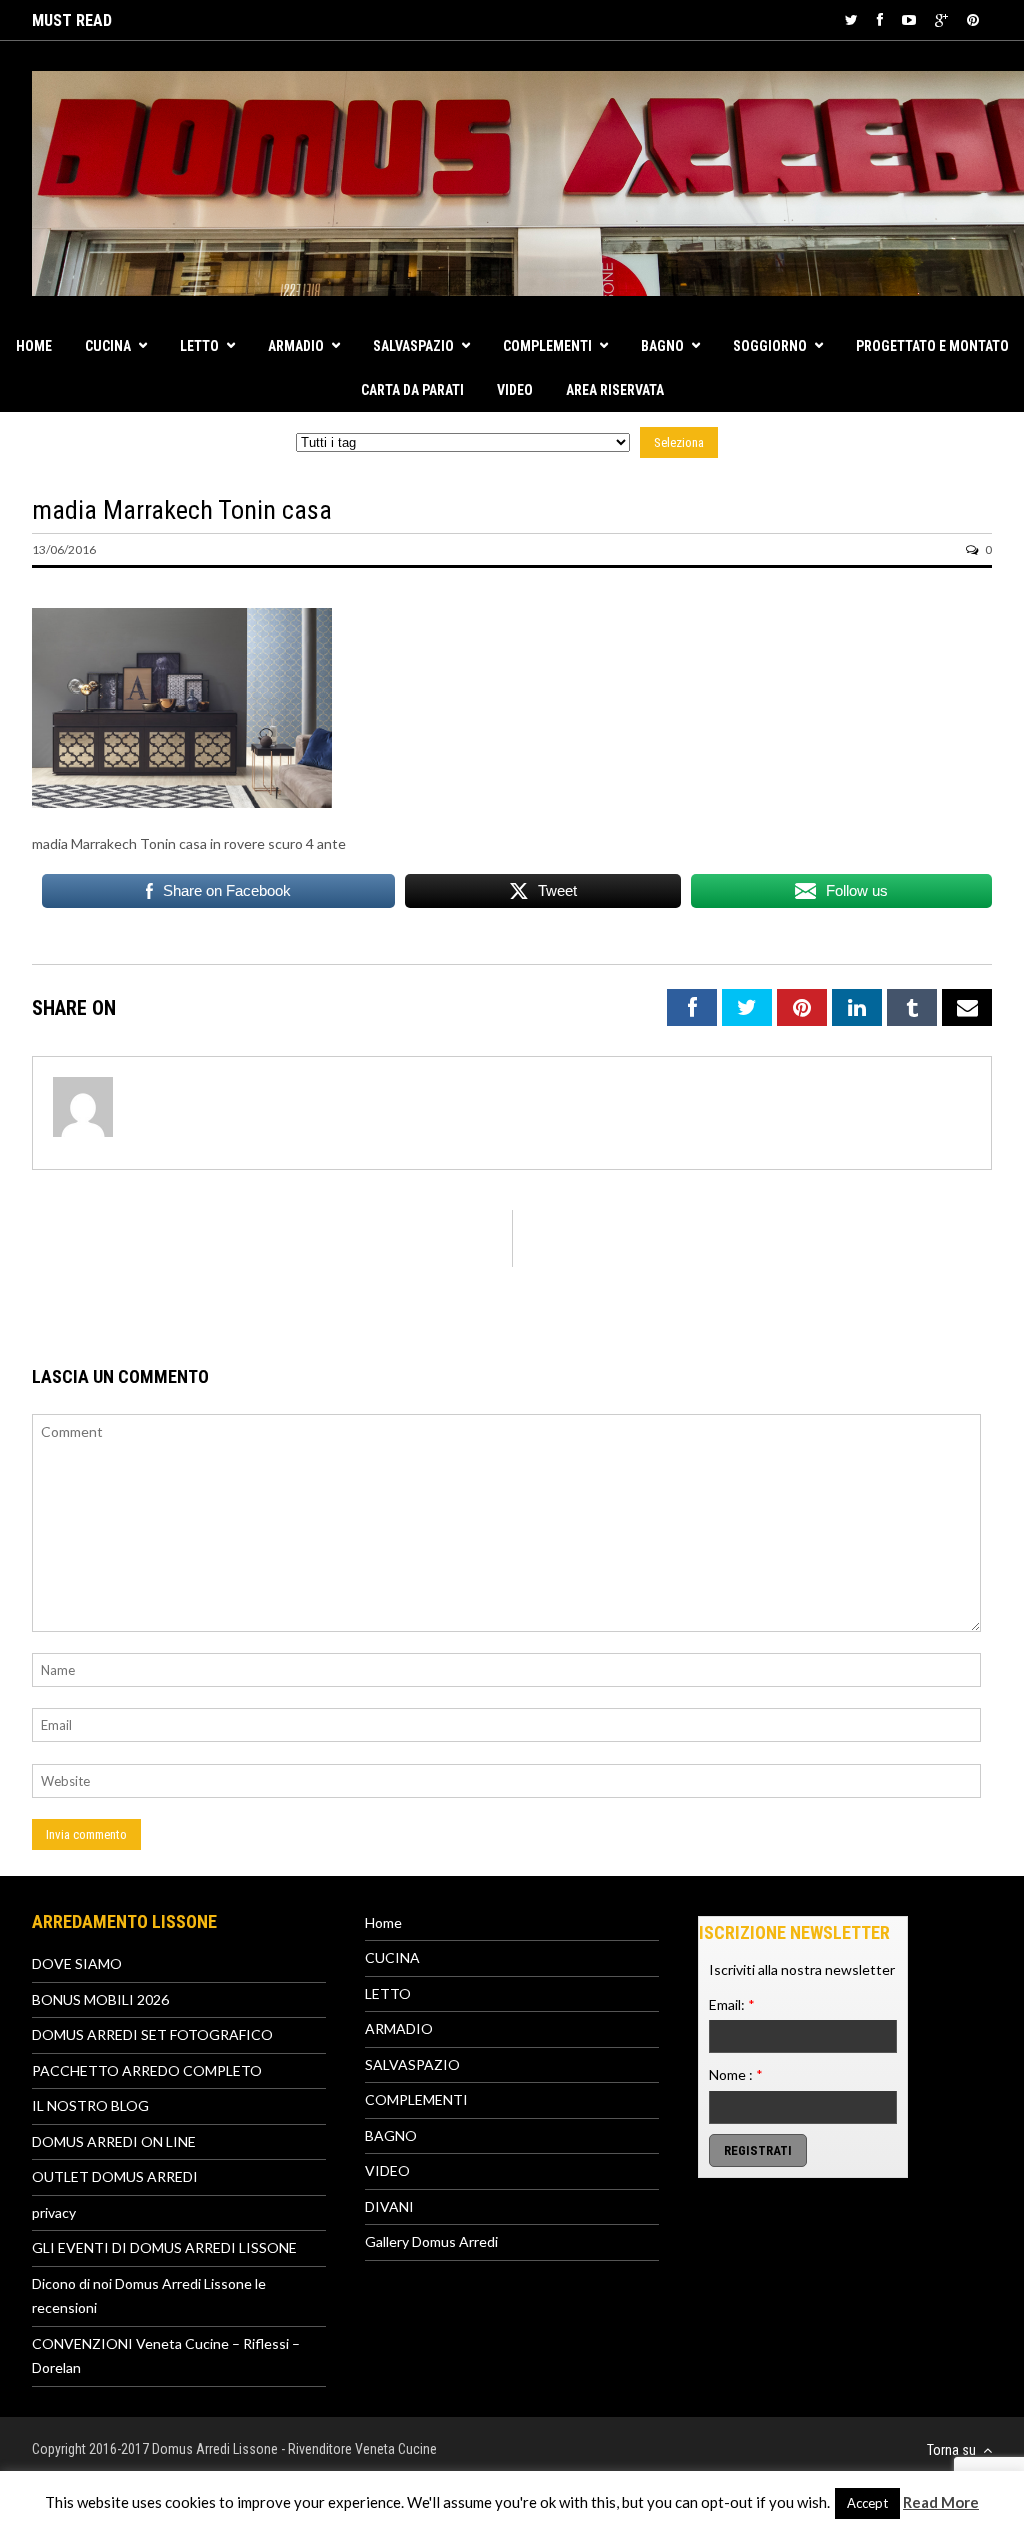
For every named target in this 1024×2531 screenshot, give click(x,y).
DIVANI (389, 2206)
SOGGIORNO (770, 346)
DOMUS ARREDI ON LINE (114, 2141)
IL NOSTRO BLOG (90, 2105)
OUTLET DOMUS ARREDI (115, 2176)
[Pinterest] (973, 19)
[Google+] (941, 19)
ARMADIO (296, 346)
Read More (941, 2502)
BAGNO (662, 346)
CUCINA (108, 346)
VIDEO (515, 390)
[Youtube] (909, 19)
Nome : (736, 2074)
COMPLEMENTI (547, 346)
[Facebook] (880, 19)
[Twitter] (851, 19)
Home (34, 346)
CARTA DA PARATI (412, 390)
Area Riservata (615, 390)
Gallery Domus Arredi (431, 2241)
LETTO (199, 346)
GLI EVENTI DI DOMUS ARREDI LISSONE (164, 2247)
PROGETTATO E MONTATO (932, 346)
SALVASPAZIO (413, 346)
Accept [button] (867, 2503)
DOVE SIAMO (77, 1963)
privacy (54, 2212)
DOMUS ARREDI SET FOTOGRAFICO (152, 2034)
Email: (732, 2004)
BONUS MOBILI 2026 (100, 1999)
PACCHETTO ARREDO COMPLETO (147, 2070)
